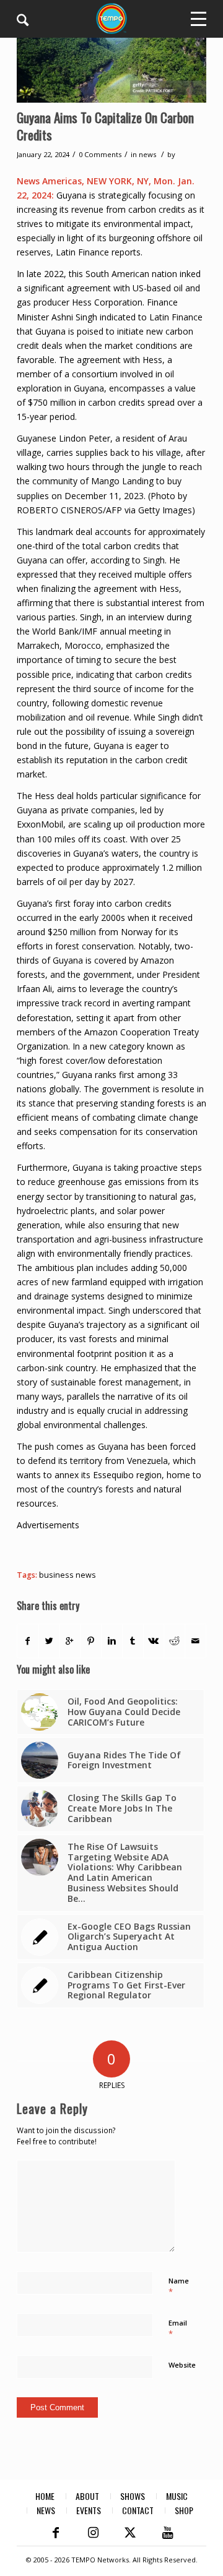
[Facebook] (56, 2533)
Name (179, 2287)
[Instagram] (93, 2533)
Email (178, 2329)
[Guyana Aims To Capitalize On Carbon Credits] (111, 67)
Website (182, 2365)
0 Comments (100, 154)
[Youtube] (167, 2533)
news (147, 154)
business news (68, 1575)
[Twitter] (130, 2533)
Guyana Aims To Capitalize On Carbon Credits (105, 126)
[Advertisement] (120, 1547)
